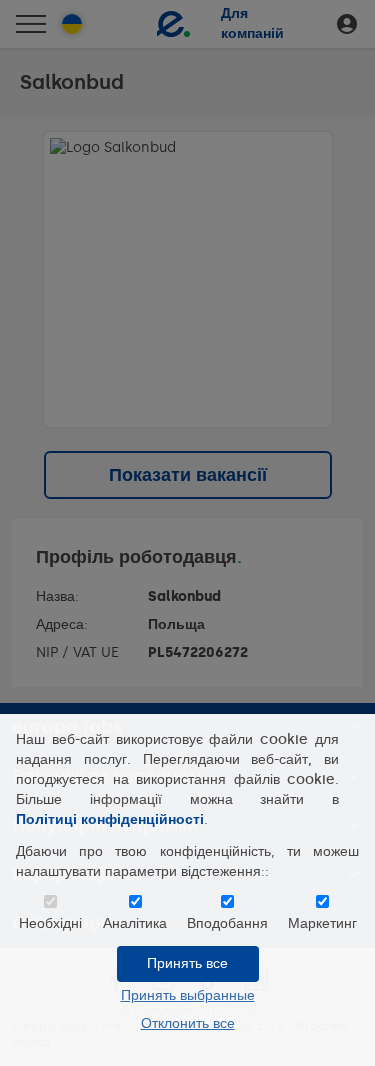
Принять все (187, 963)
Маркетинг (322, 923)
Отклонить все (188, 1023)
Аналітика (135, 923)
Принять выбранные (188, 995)
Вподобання (227, 923)
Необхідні (50, 923)
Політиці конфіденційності (110, 819)
